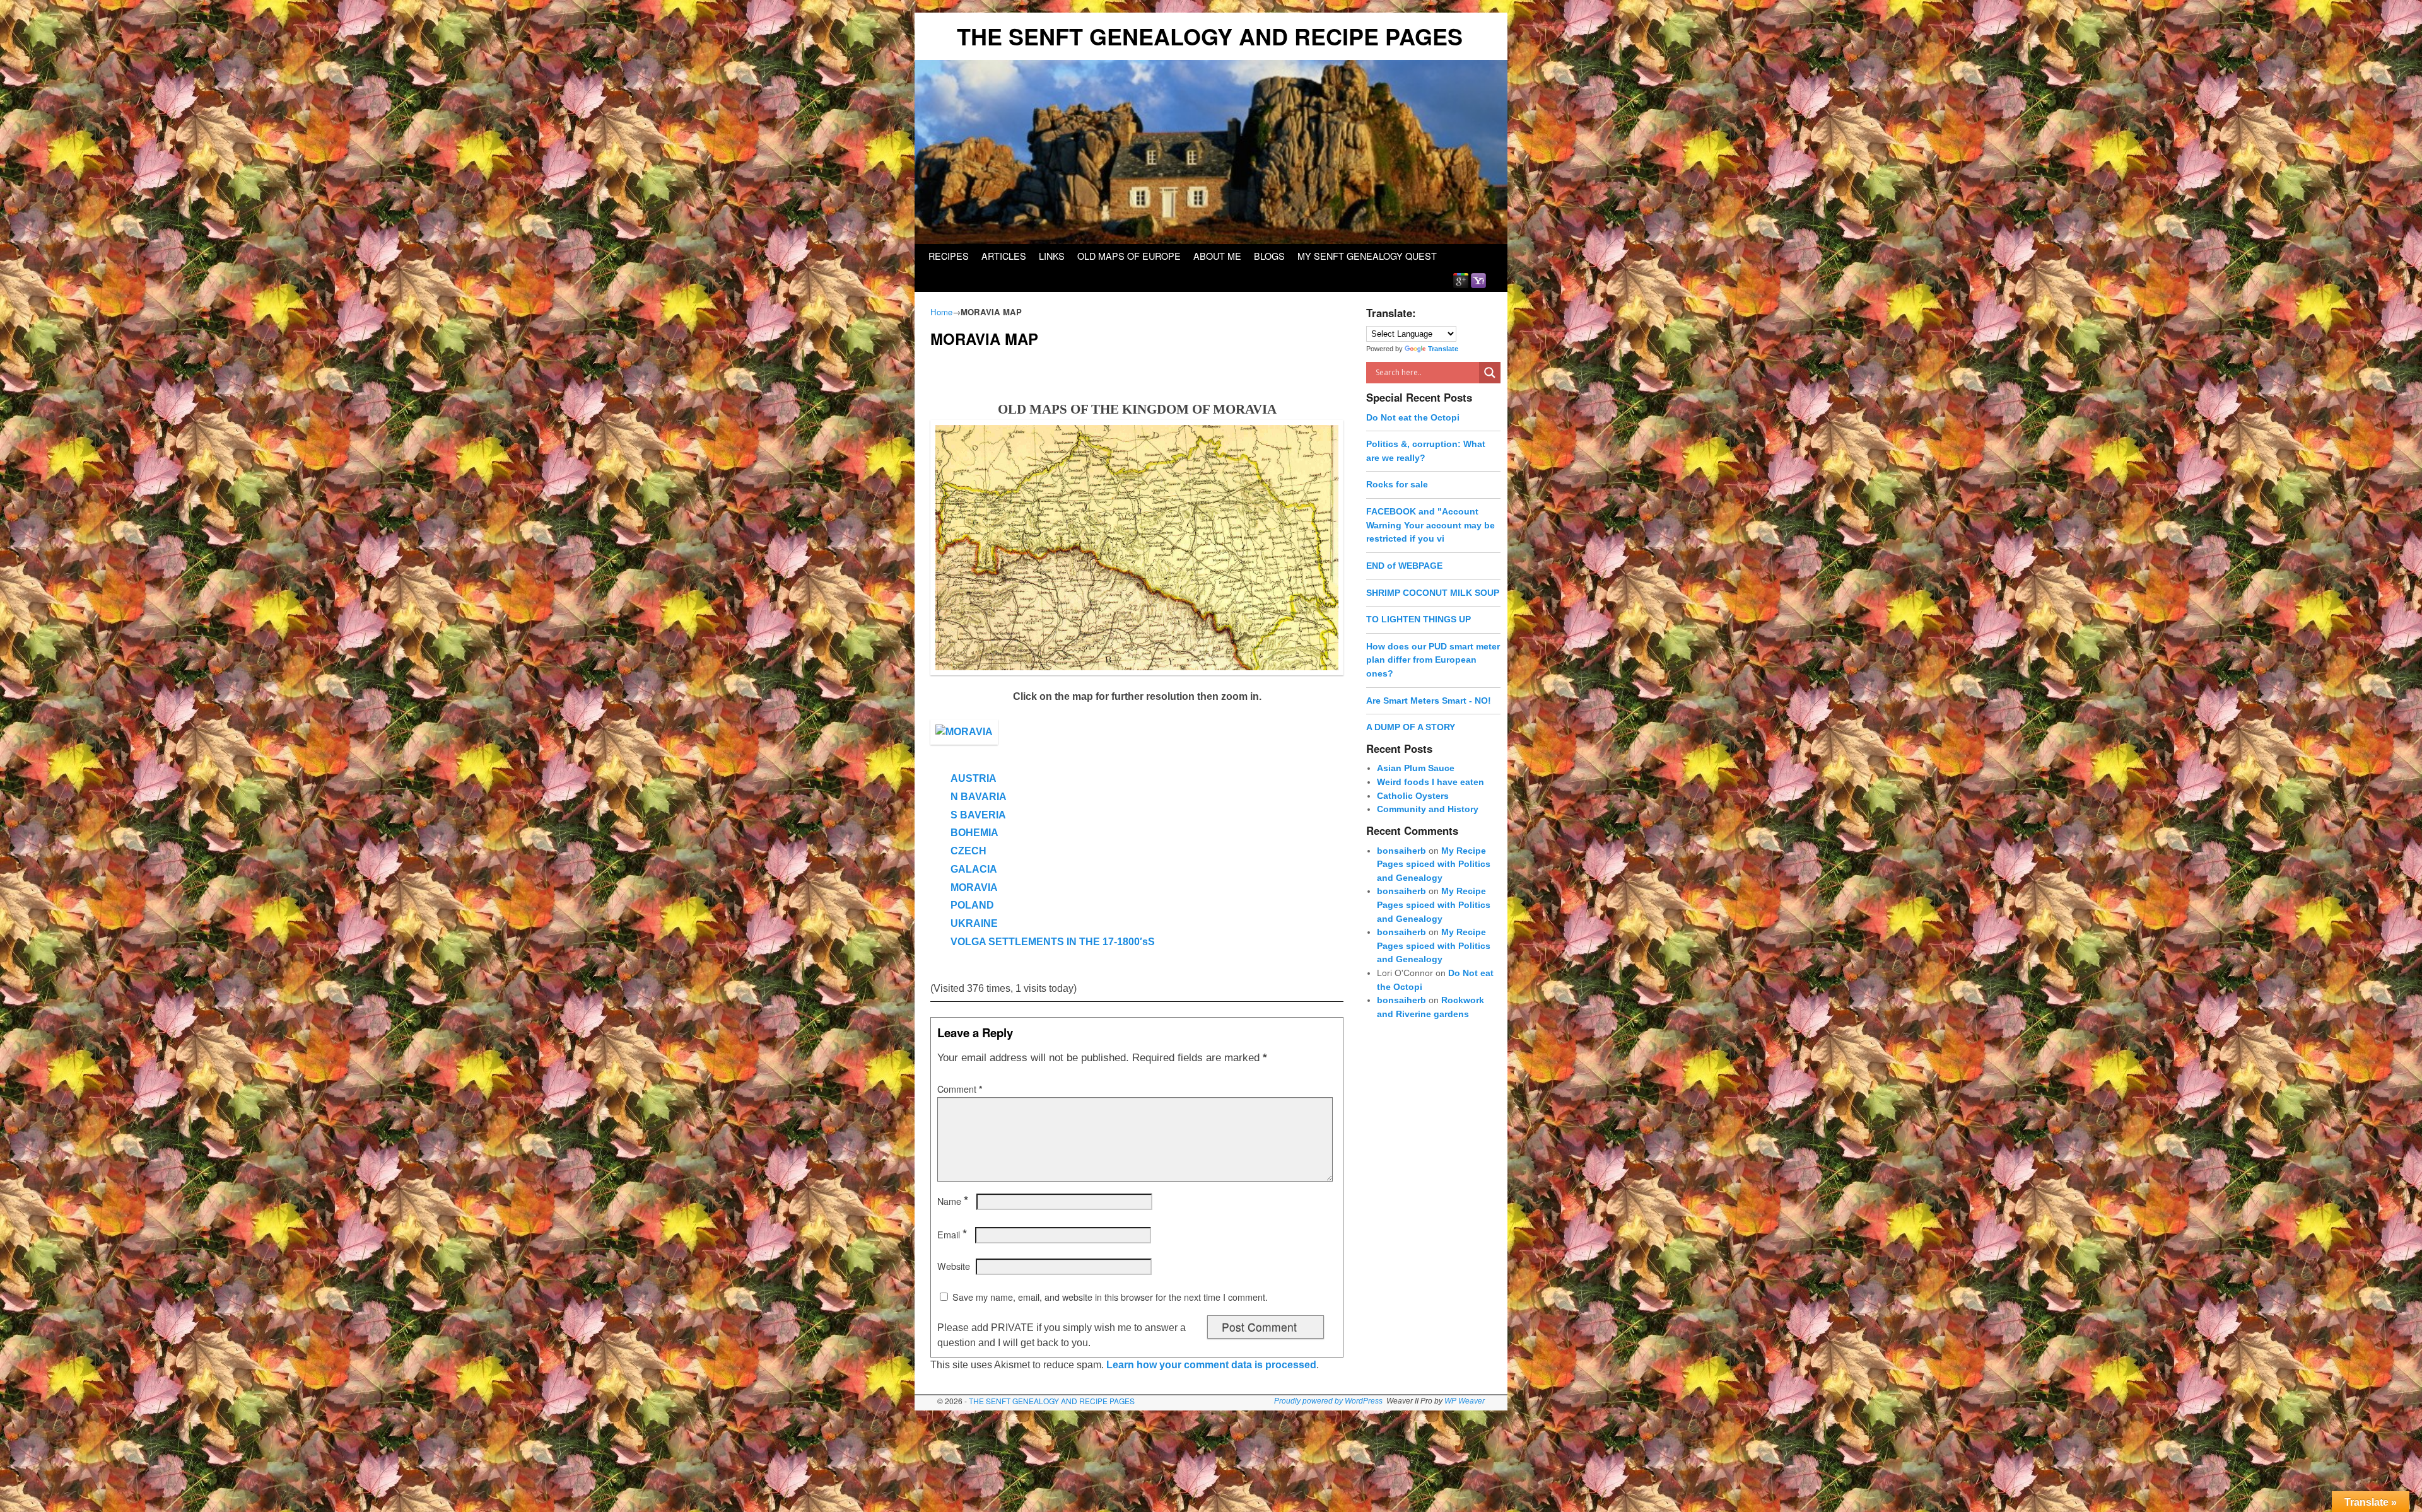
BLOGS (1269, 256)
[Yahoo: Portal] (1478, 280)
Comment (960, 1089)
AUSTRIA (974, 778)
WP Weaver (1465, 1401)
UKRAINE (974, 923)
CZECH (968, 851)
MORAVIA (974, 887)
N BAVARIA (979, 797)
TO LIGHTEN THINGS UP (1419, 619)
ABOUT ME (1217, 256)
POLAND (972, 905)
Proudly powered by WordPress (1328, 1401)
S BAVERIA (978, 815)
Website (954, 1266)
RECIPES (949, 256)
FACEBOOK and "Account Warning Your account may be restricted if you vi (1430, 525)
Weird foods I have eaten (1430, 782)
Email (952, 1235)
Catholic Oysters (1413, 796)
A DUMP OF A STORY (1411, 727)
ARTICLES (1004, 256)
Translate (1443, 349)
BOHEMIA (974, 833)
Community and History (1428, 809)
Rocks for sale (1397, 484)
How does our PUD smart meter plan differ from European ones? (1433, 660)
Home (941, 312)
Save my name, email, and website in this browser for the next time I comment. (1110, 1297)
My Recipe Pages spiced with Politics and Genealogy (1434, 864)
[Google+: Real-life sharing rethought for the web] (1461, 280)
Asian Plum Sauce (1416, 768)
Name (953, 1201)
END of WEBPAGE (1404, 566)
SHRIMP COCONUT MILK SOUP (1433, 593)
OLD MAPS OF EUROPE (1129, 256)
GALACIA (974, 869)
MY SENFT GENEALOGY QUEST (1367, 256)
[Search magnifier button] (1490, 373)
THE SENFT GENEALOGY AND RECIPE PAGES (1210, 36)
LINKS (1052, 256)
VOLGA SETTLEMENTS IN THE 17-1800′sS (1053, 942)
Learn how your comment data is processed (1211, 1365)
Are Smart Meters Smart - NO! (1429, 701)
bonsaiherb (1401, 851)
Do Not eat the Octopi (1413, 417)
